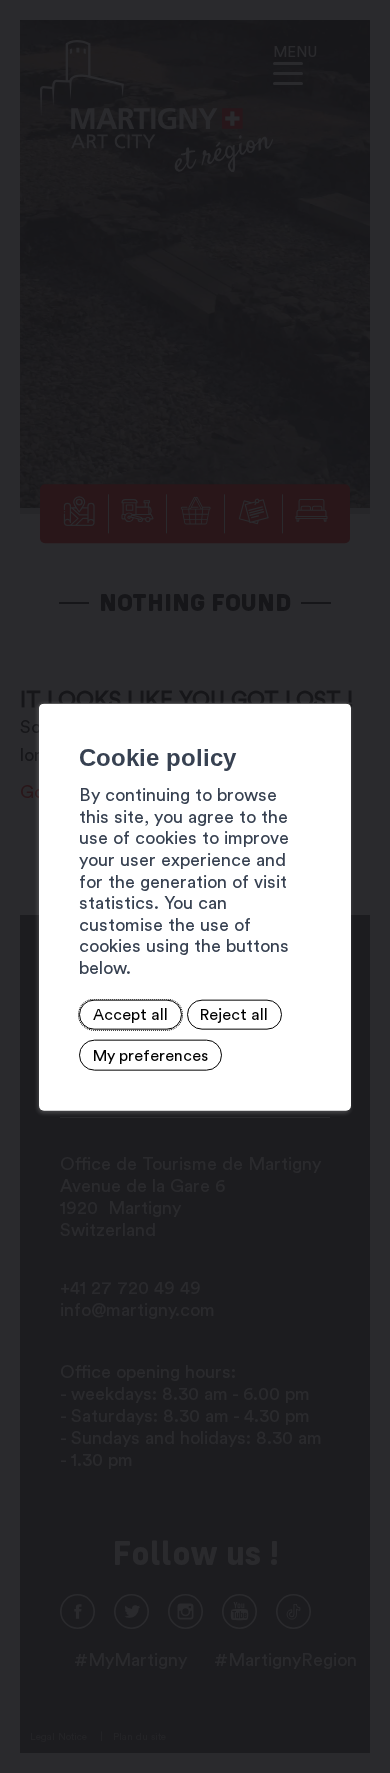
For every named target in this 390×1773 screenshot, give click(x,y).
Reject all (234, 1015)
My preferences (150, 1055)
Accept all (130, 1015)
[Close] (333, 681)
